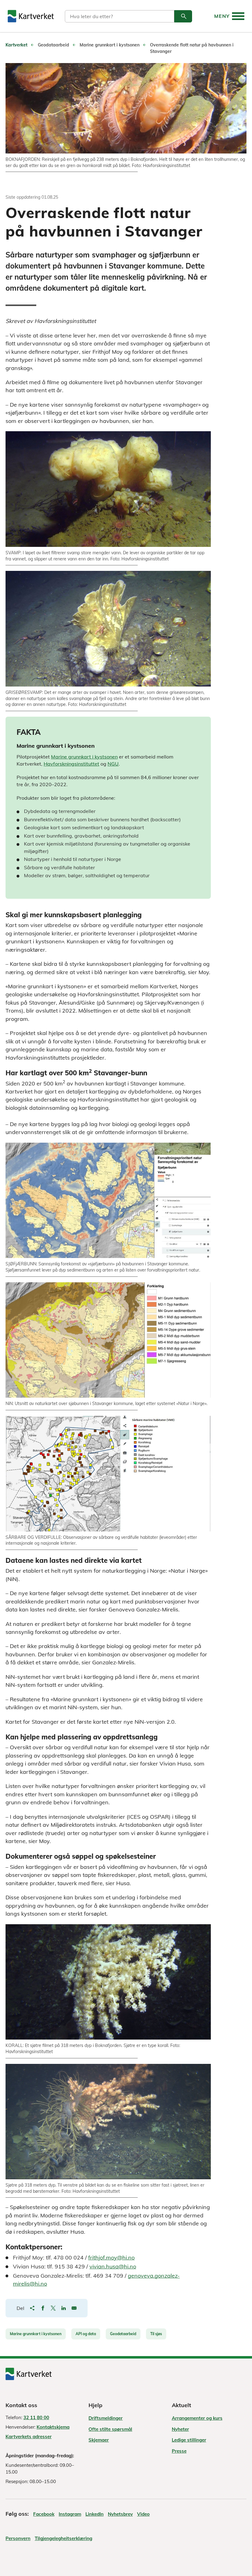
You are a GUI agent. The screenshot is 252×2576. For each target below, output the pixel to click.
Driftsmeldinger (106, 2418)
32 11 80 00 (36, 2417)
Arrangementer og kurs (197, 2418)
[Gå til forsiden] (31, 16)
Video (143, 2514)
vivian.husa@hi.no (113, 2266)
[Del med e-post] (74, 2308)
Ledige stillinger (189, 2440)
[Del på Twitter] (53, 2308)
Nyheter (180, 2429)
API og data (86, 2334)
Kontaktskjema (53, 2427)
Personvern (18, 2538)
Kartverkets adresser (29, 2437)
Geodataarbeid (123, 2334)
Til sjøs (156, 2334)
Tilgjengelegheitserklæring (63, 2538)
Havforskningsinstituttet (71, 764)
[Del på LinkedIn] (64, 2308)
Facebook (44, 2514)
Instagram (70, 2514)
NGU (113, 764)
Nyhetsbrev (120, 2514)
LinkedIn (94, 2514)
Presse (179, 2451)
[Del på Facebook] (43, 2308)
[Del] (32, 2308)
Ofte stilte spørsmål (110, 2429)
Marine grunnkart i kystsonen (84, 757)
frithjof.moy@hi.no (111, 2257)
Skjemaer (99, 2440)
